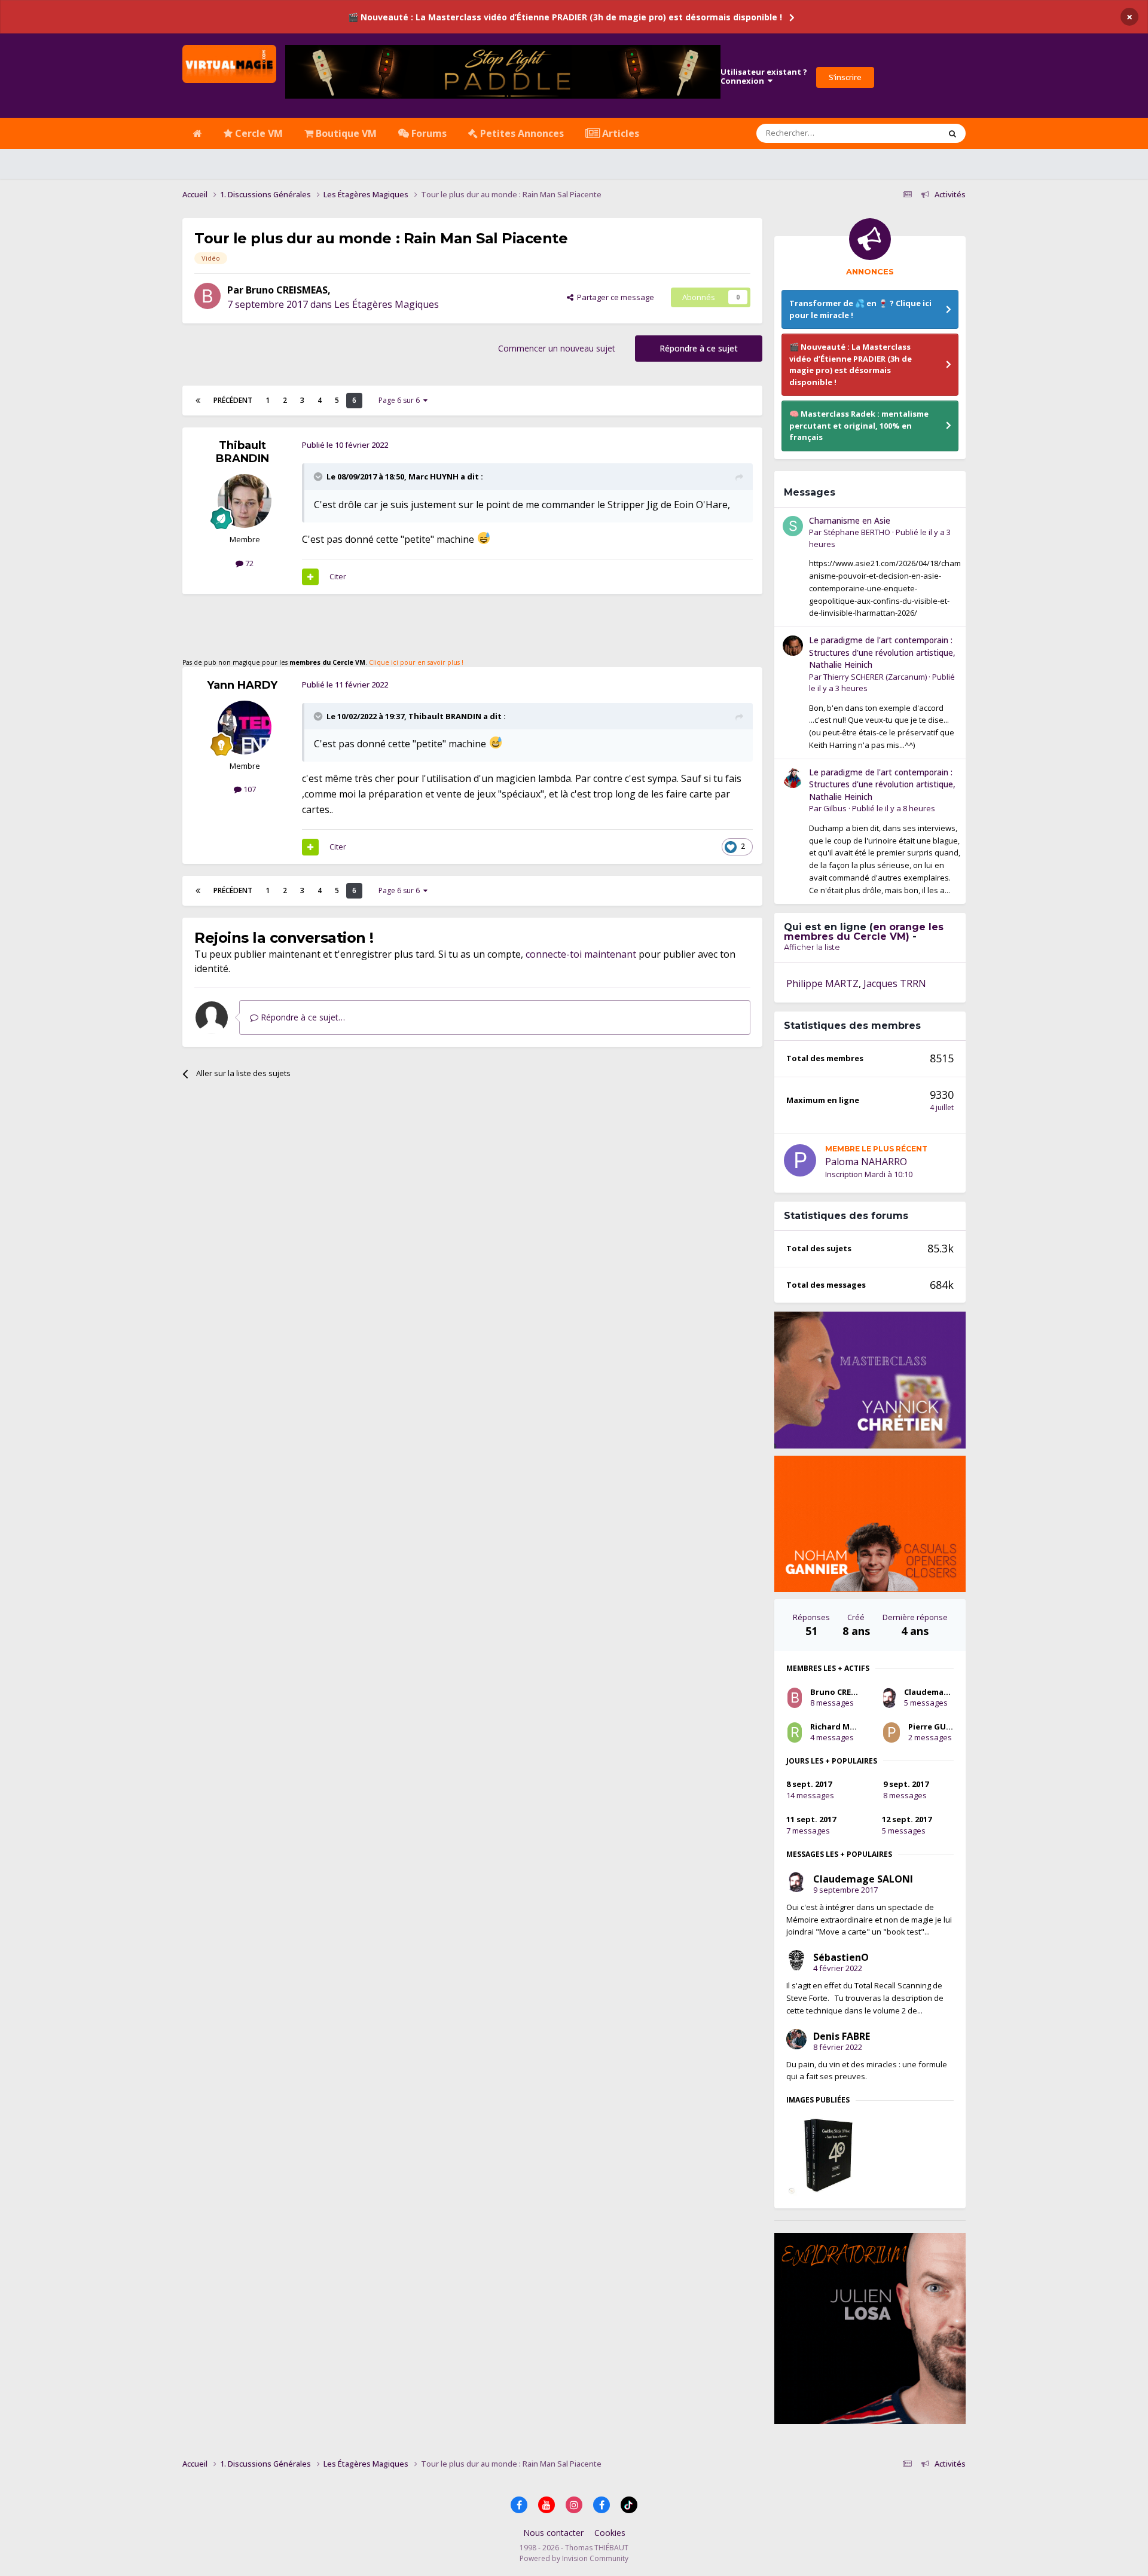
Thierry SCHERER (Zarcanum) (875, 677)
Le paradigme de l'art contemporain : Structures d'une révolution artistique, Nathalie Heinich (882, 652)
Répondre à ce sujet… (302, 1017)
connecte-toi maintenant (581, 954)
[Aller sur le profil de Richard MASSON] (795, 1732)
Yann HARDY (242, 685)
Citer (338, 576)
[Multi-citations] (310, 577)
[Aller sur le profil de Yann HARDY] (245, 728)
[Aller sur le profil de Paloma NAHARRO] (800, 1160)
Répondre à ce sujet (699, 348)
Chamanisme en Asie (850, 520)
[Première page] (198, 401)
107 (249, 789)
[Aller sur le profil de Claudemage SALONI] (889, 1698)
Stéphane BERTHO (857, 532)
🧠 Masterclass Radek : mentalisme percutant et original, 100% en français (859, 425)
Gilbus (835, 808)
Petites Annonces (521, 133)
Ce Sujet (910, 133)
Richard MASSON (844, 1726)
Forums (428, 133)
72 (248, 563)
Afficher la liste (812, 947)
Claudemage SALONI (944, 1692)
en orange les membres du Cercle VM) (864, 932)
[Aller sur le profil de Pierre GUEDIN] (891, 1732)
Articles (619, 133)
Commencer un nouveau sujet (557, 348)
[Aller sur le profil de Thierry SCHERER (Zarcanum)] (793, 646)
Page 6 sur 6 (401, 400)
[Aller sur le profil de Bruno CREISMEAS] (207, 296)
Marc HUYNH (433, 476)
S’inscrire (845, 77)
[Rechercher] (952, 133)
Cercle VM (258, 133)
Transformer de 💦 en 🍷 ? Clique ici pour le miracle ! (860, 309)
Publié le (894, 808)
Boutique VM (345, 133)
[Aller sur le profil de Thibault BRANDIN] (245, 501)
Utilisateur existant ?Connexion (764, 77)
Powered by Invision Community (574, 2558)
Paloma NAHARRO (866, 1162)
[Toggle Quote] (319, 476)
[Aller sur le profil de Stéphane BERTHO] (793, 526)
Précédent (233, 400)
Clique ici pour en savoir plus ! (416, 662)
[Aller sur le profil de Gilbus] (793, 778)
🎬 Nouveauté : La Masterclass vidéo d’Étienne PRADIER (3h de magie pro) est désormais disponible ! (565, 17)
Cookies (610, 2533)
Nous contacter (553, 2533)
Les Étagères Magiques (387, 304)
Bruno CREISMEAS (287, 290)
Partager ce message (614, 297)
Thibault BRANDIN (242, 452)
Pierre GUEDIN (936, 1726)
